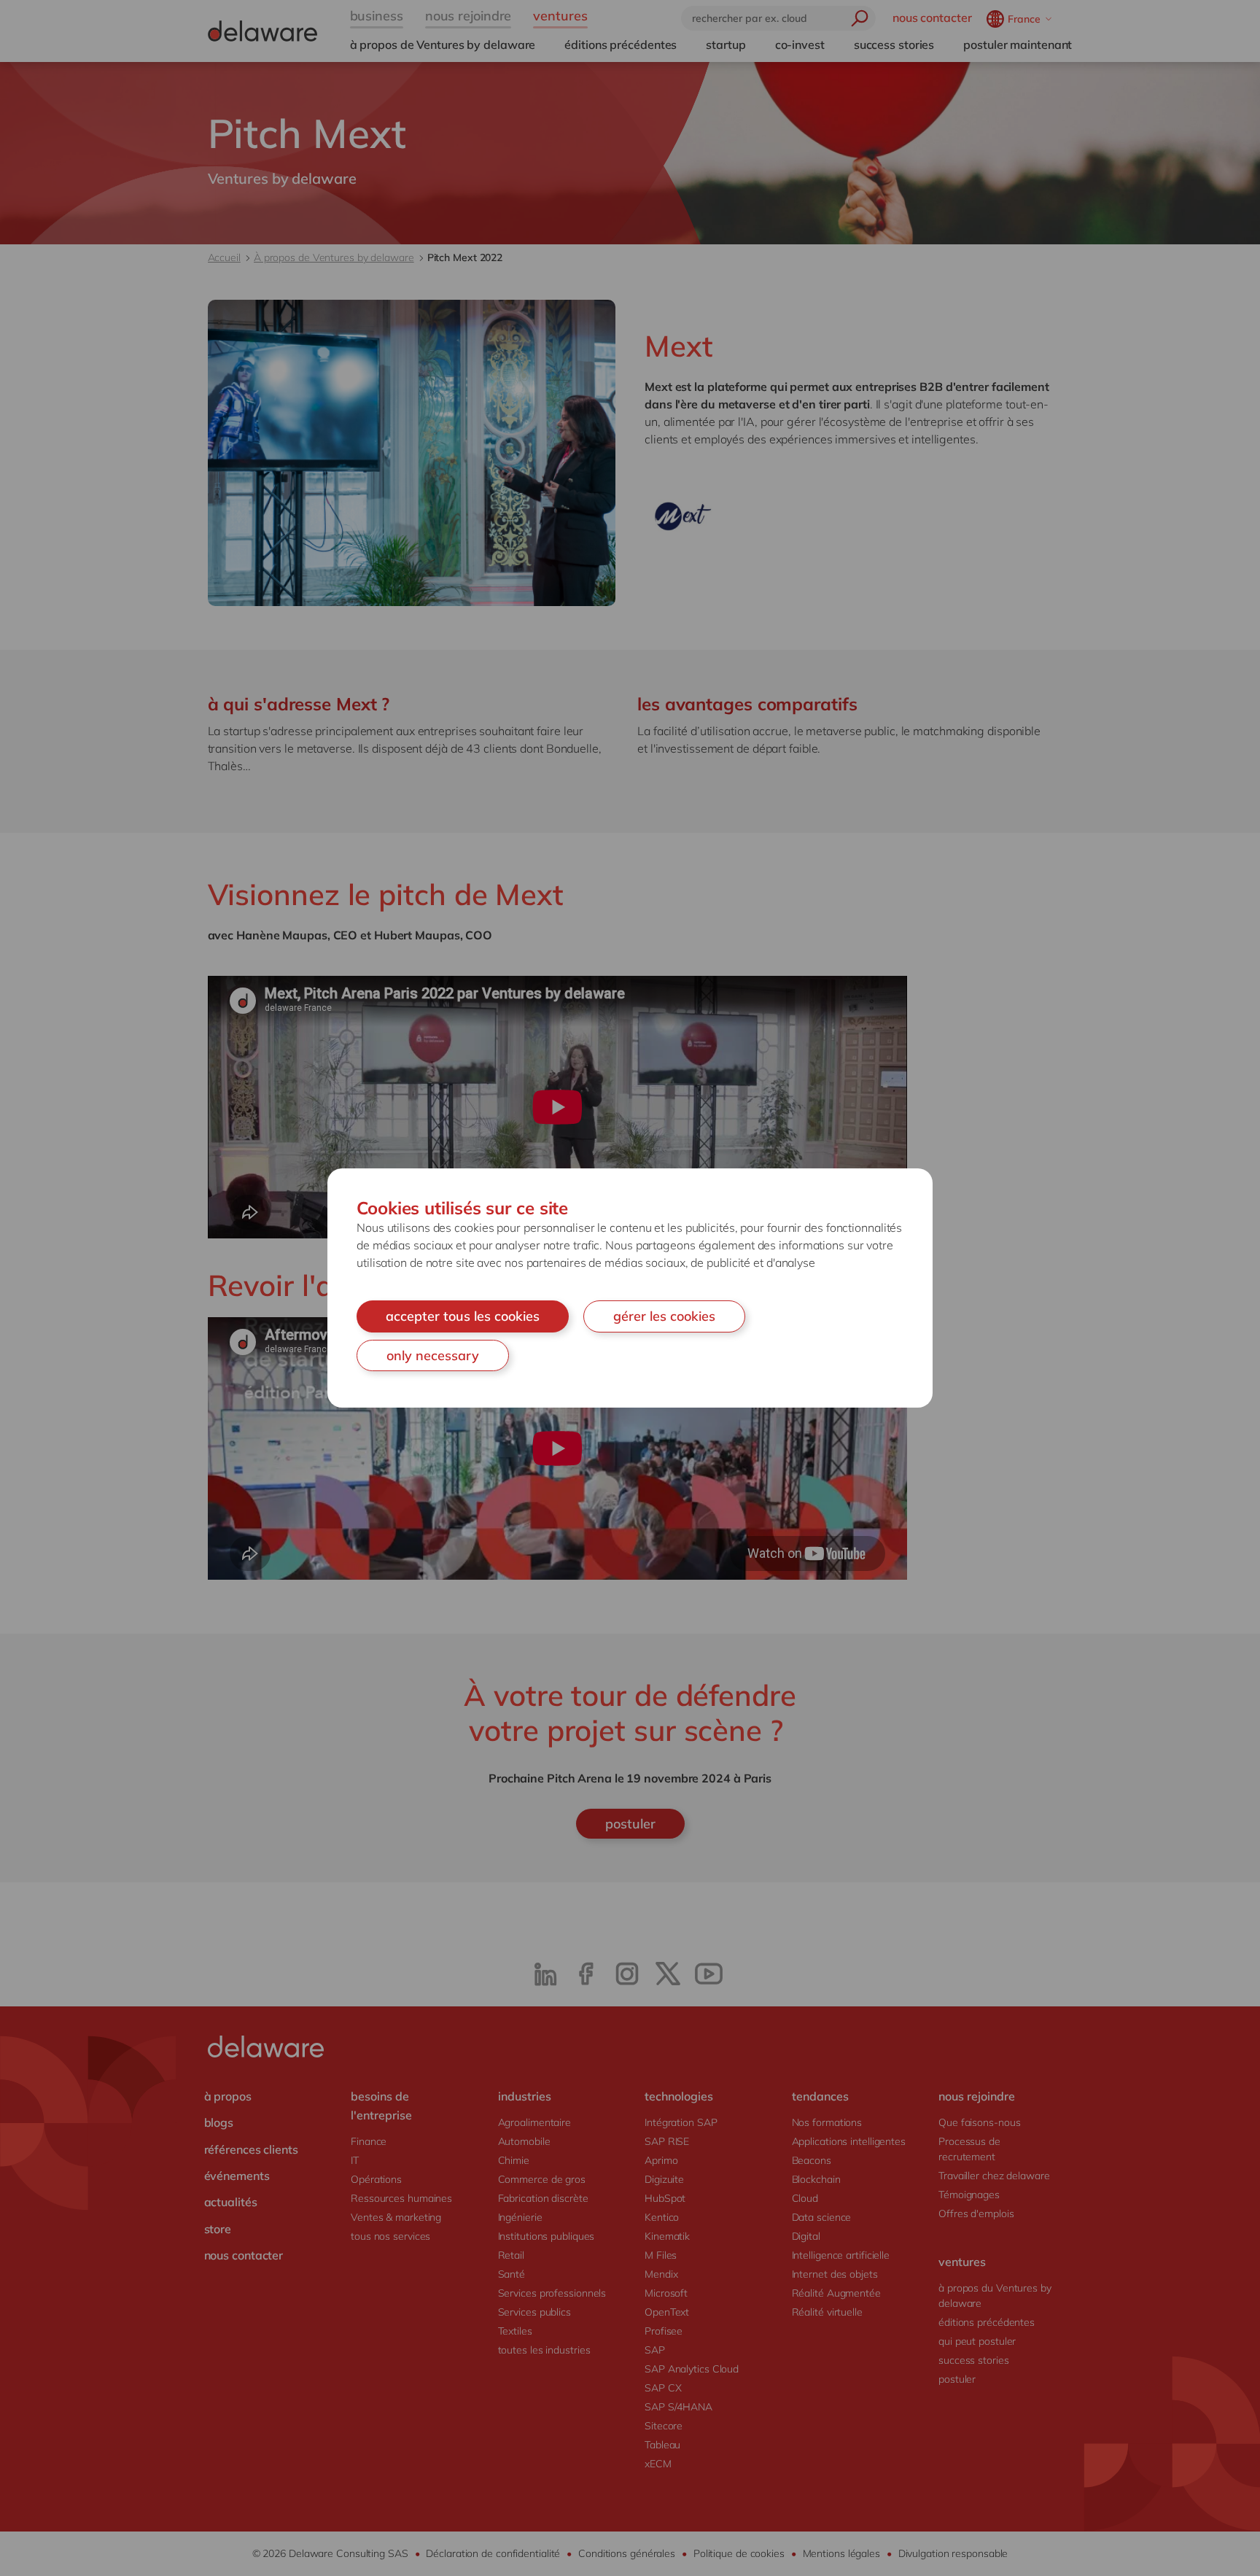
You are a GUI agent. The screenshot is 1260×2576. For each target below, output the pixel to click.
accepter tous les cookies (463, 1316)
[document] (630, 1288)
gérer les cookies (664, 1316)
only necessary (433, 1355)
